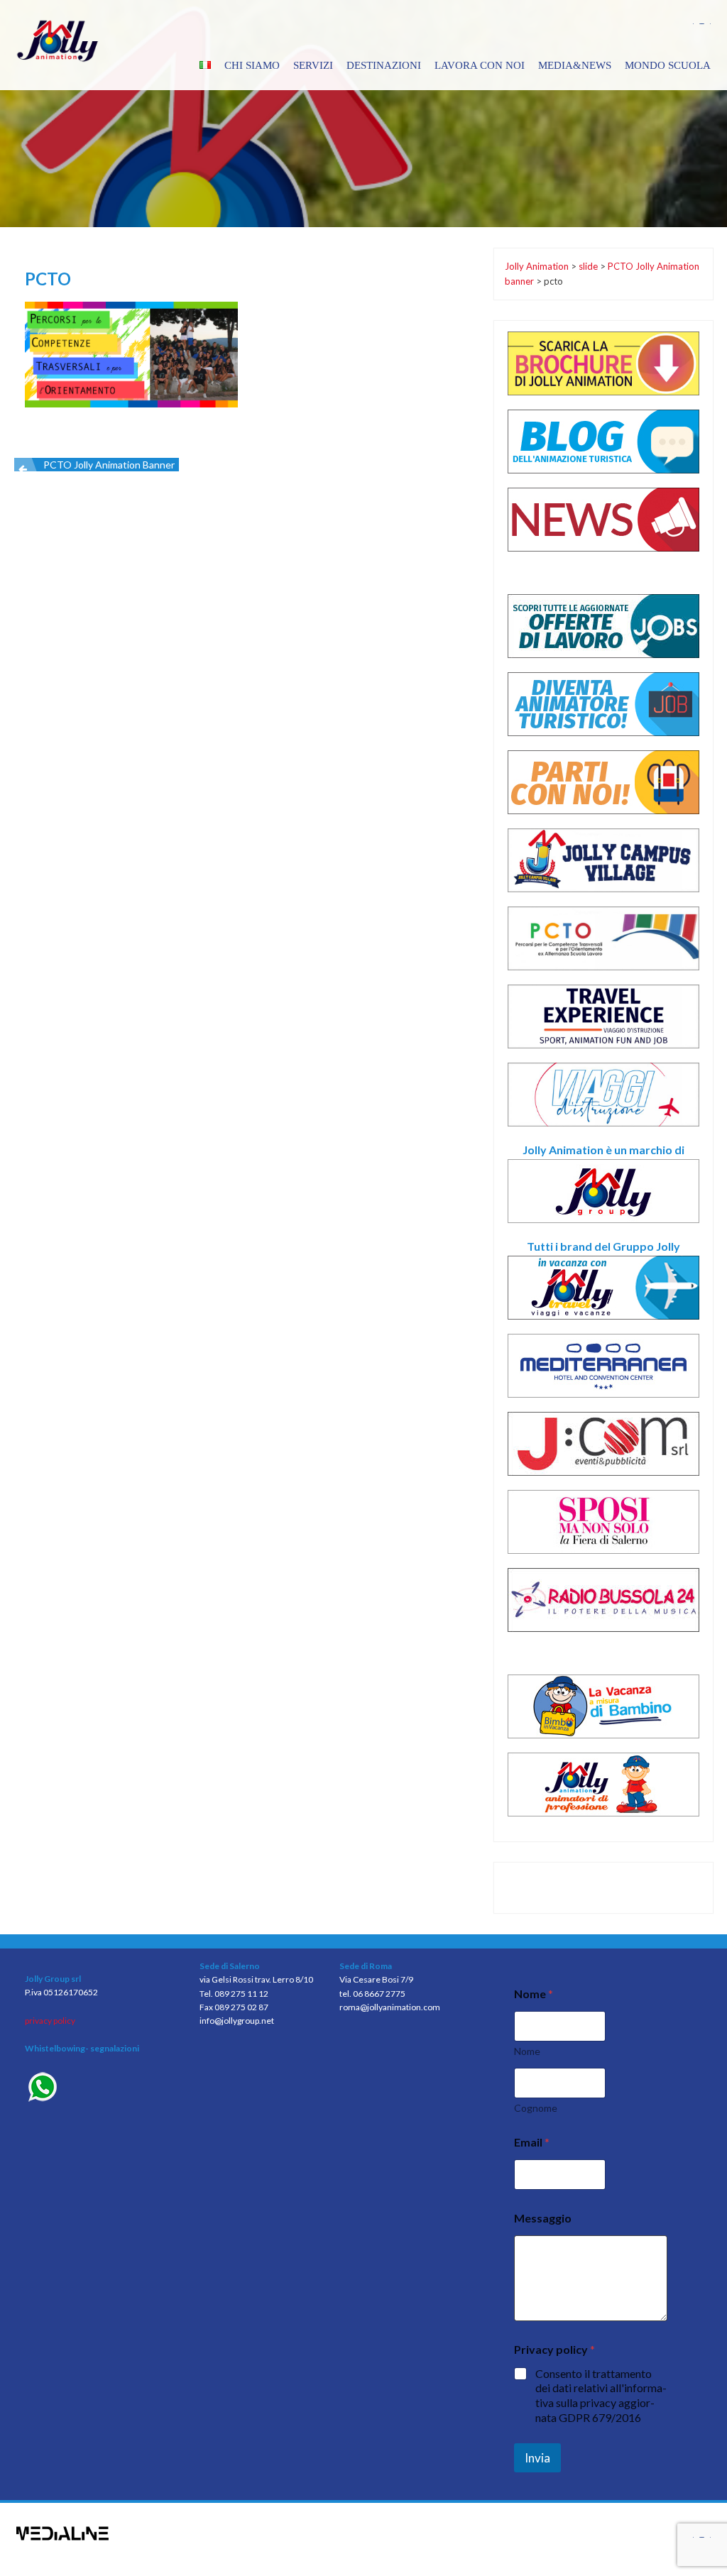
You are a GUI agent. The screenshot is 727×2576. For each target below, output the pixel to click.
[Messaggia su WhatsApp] (102, 2089)
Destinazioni (384, 65)
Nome (527, 2051)
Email (532, 2142)
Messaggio (543, 2218)
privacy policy (50, 2021)
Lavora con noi (480, 65)
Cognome (536, 2108)
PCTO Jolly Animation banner (109, 465)
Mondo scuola (668, 65)
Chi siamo (252, 65)
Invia (537, 2458)
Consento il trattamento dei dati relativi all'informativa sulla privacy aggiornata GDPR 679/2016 (601, 2395)
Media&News (575, 65)
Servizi (313, 65)
